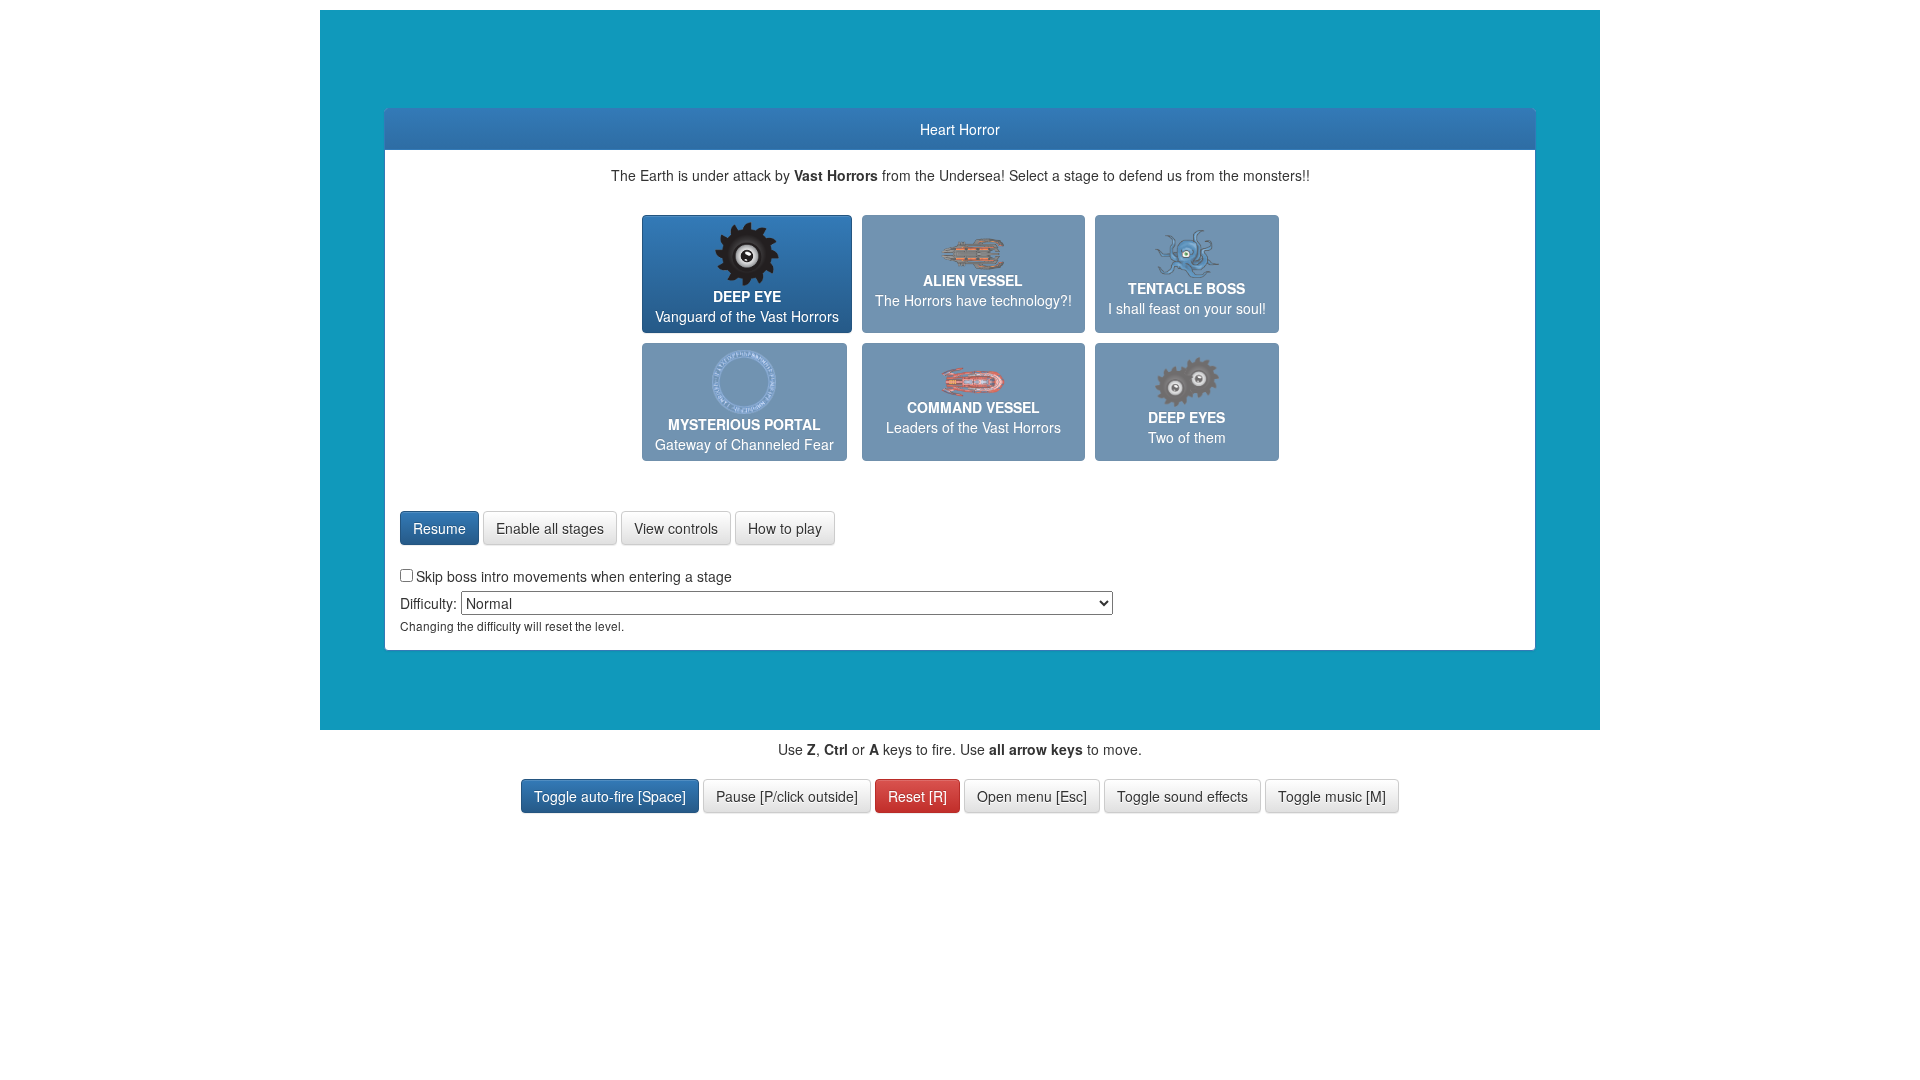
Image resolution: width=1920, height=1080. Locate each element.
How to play (785, 528)
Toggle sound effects (1182, 796)
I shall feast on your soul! (1187, 298)
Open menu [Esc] (1032, 796)
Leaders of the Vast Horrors (973, 417)
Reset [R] (917, 796)
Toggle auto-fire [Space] (610, 796)
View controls (676, 528)
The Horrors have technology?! (973, 290)
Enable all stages (550, 528)
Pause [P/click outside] (787, 796)
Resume (439, 528)
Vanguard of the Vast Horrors (747, 306)
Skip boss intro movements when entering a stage (574, 576)
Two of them (1187, 427)
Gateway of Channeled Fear (744, 434)
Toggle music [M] (1332, 796)
